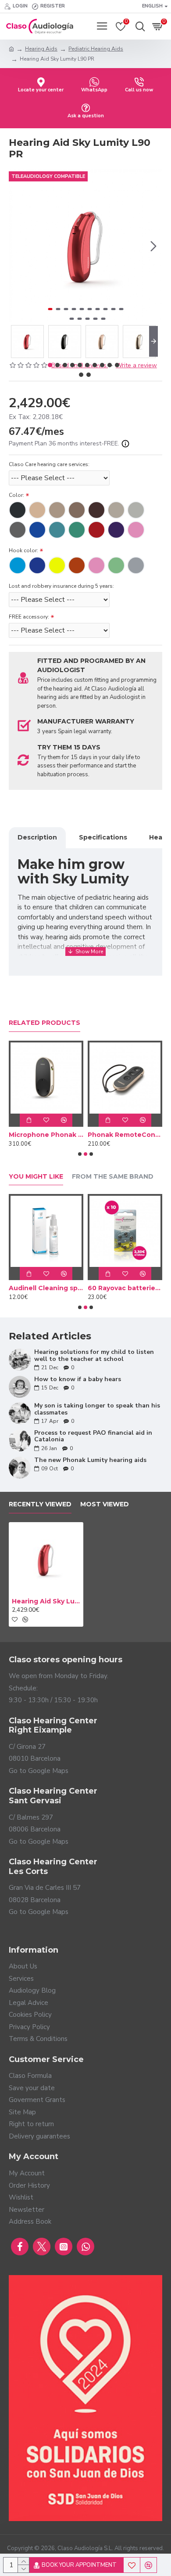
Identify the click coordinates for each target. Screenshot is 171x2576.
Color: (16, 495)
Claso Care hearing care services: (49, 464)
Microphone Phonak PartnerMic (46, 1135)
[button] (18, 246)
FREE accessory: (29, 617)
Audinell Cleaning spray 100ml (46, 1288)
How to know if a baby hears (78, 1379)
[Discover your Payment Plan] (125, 444)
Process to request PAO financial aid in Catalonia (93, 1436)
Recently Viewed (40, 1504)
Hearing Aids (41, 49)
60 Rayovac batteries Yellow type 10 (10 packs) (125, 1288)
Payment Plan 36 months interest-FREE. (65, 443)
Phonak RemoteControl (125, 1135)
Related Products (45, 1023)
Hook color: (23, 550)
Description (37, 837)
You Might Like (36, 1177)
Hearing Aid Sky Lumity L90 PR (46, 1601)
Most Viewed (105, 1504)
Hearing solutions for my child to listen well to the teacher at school (94, 1355)
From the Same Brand (113, 1177)
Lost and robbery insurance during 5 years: (61, 586)
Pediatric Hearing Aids (96, 49)
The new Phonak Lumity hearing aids (90, 1460)
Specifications (103, 837)
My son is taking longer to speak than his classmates (97, 1409)
